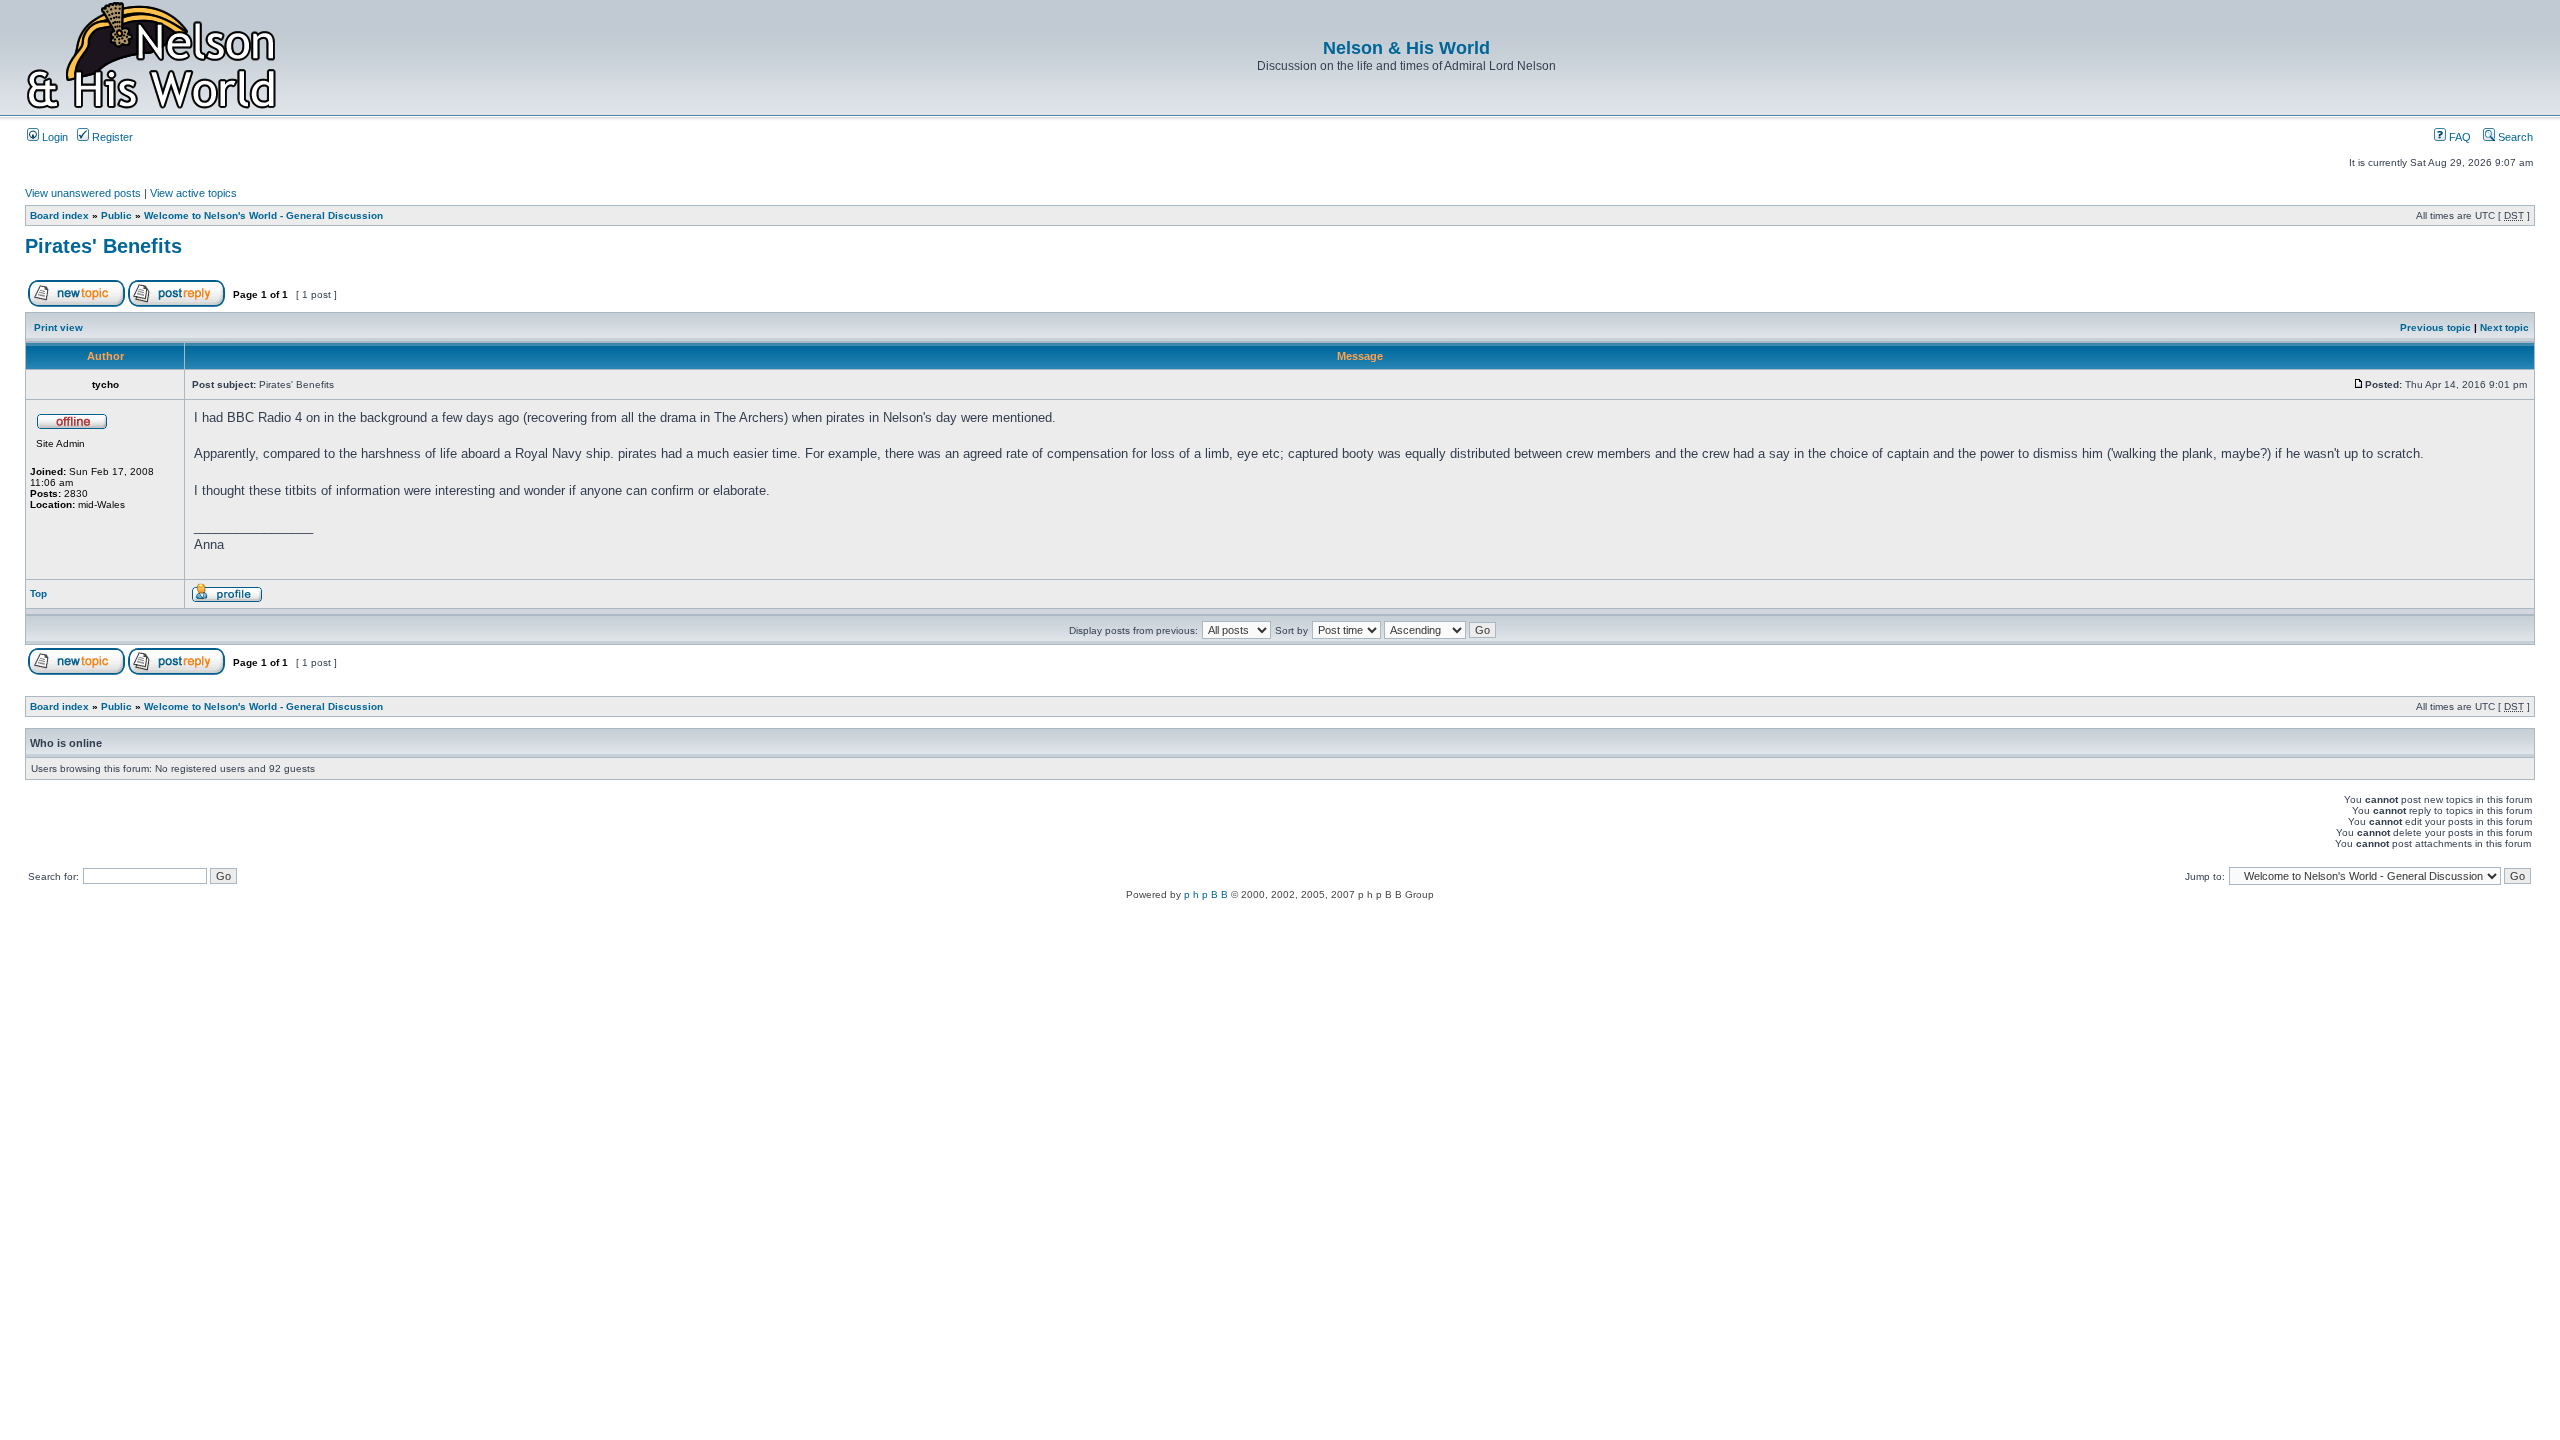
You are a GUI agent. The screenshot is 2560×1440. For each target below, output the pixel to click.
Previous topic (2435, 327)
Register (111, 137)
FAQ (2458, 137)
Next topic (2504, 327)
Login (53, 137)
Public (116, 215)
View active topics (193, 193)
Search (2514, 137)
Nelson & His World (1406, 48)
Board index (59, 215)
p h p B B (1206, 894)
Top (38, 593)
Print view (58, 327)
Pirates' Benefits (103, 246)
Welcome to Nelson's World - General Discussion (263, 215)
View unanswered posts (83, 193)
